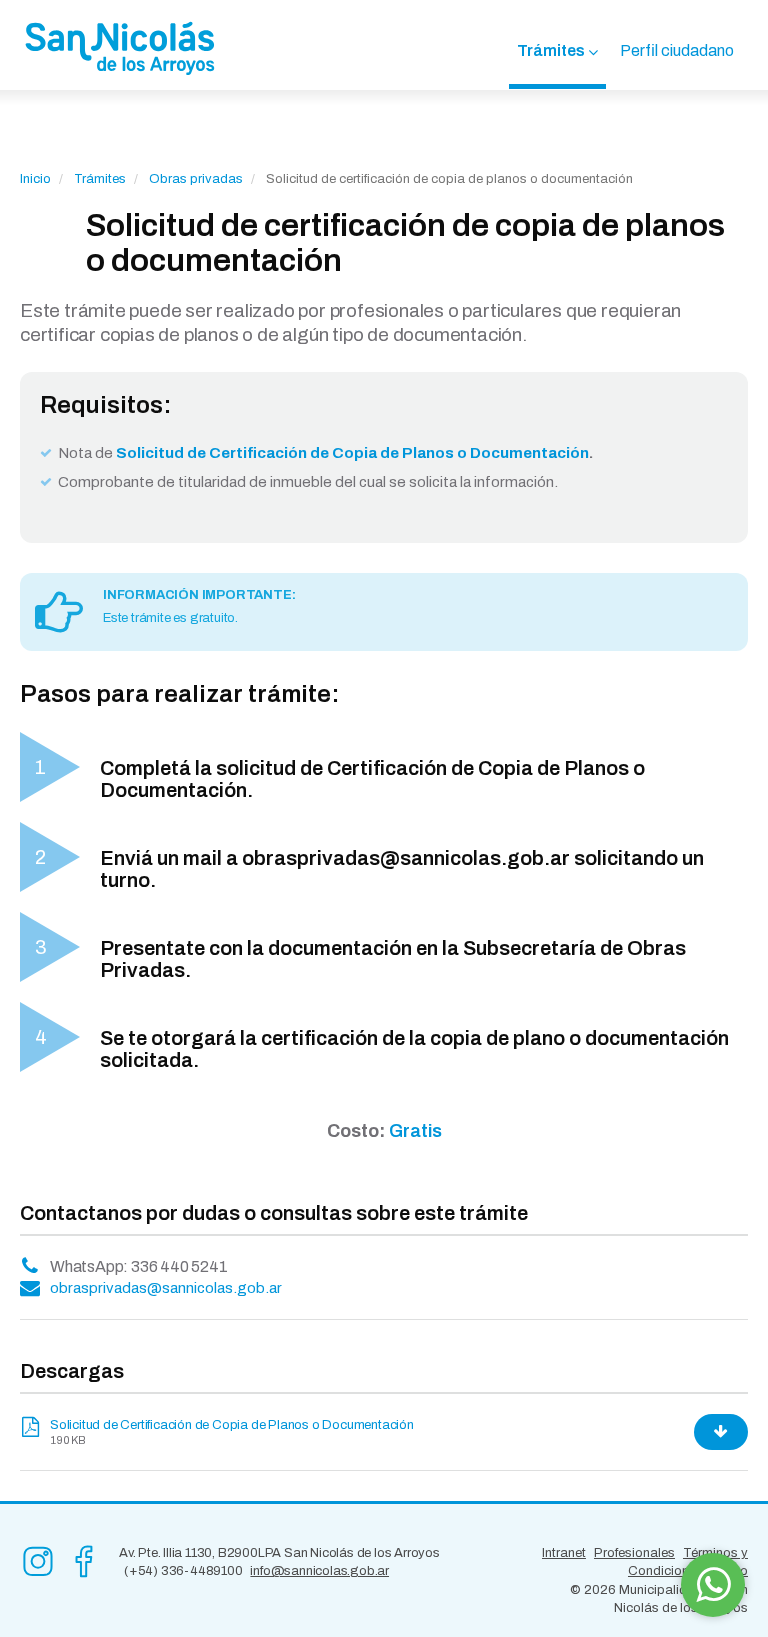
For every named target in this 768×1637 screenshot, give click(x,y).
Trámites (551, 50)
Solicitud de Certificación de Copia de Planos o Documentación (232, 1425)
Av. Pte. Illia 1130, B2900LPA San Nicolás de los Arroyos (279, 1553)
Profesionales (634, 1553)
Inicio (35, 179)
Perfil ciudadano (677, 50)
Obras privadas (196, 179)
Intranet (564, 1553)
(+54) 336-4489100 (183, 1571)
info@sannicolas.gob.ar (319, 1571)
